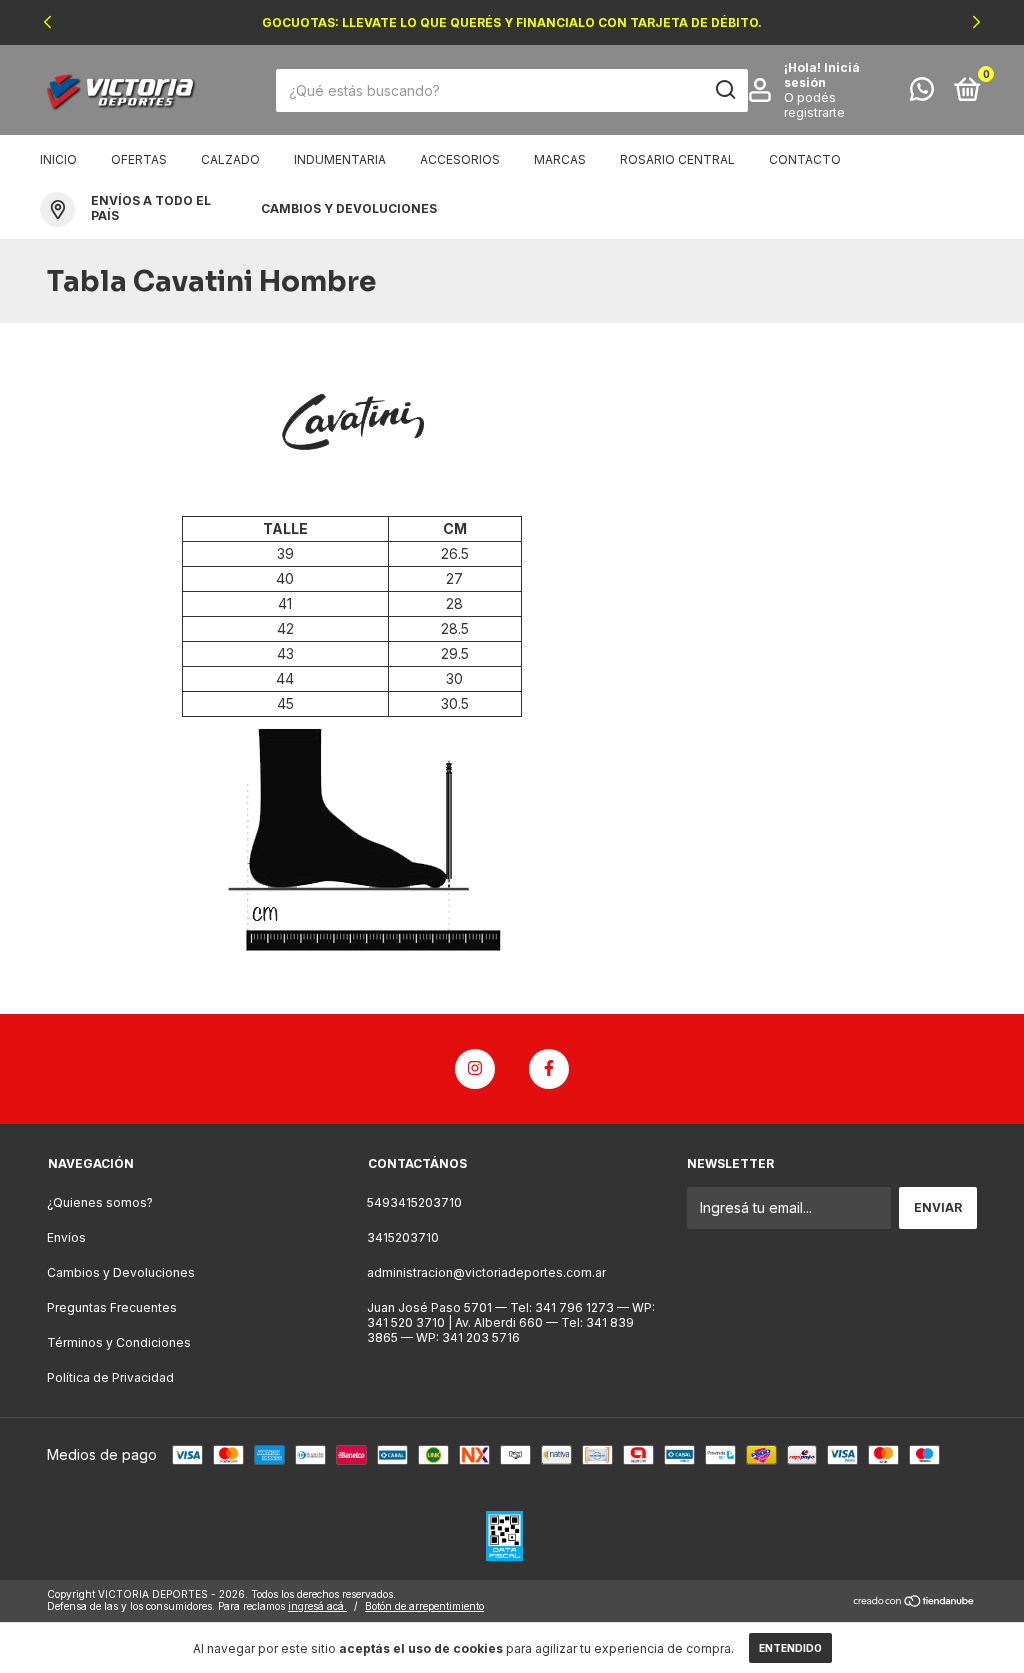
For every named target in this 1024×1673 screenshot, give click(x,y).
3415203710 (403, 1237)
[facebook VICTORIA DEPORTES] (549, 1069)
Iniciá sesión (822, 75)
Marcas (560, 159)
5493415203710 (414, 1202)
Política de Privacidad (110, 1377)
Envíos (66, 1237)
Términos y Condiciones (119, 1342)
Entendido (790, 1648)
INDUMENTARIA (340, 159)
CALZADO (230, 159)
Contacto (805, 159)
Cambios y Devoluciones (121, 1272)
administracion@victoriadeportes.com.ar (486, 1272)
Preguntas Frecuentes (112, 1307)
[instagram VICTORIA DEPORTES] (475, 1069)
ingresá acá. (317, 1606)
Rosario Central (677, 159)
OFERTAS (139, 159)
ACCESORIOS (460, 159)
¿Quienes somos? (100, 1202)
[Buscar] (724, 90)
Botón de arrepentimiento (424, 1606)
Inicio (58, 159)
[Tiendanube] (914, 1602)
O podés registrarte (814, 105)
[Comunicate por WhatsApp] (922, 93)
